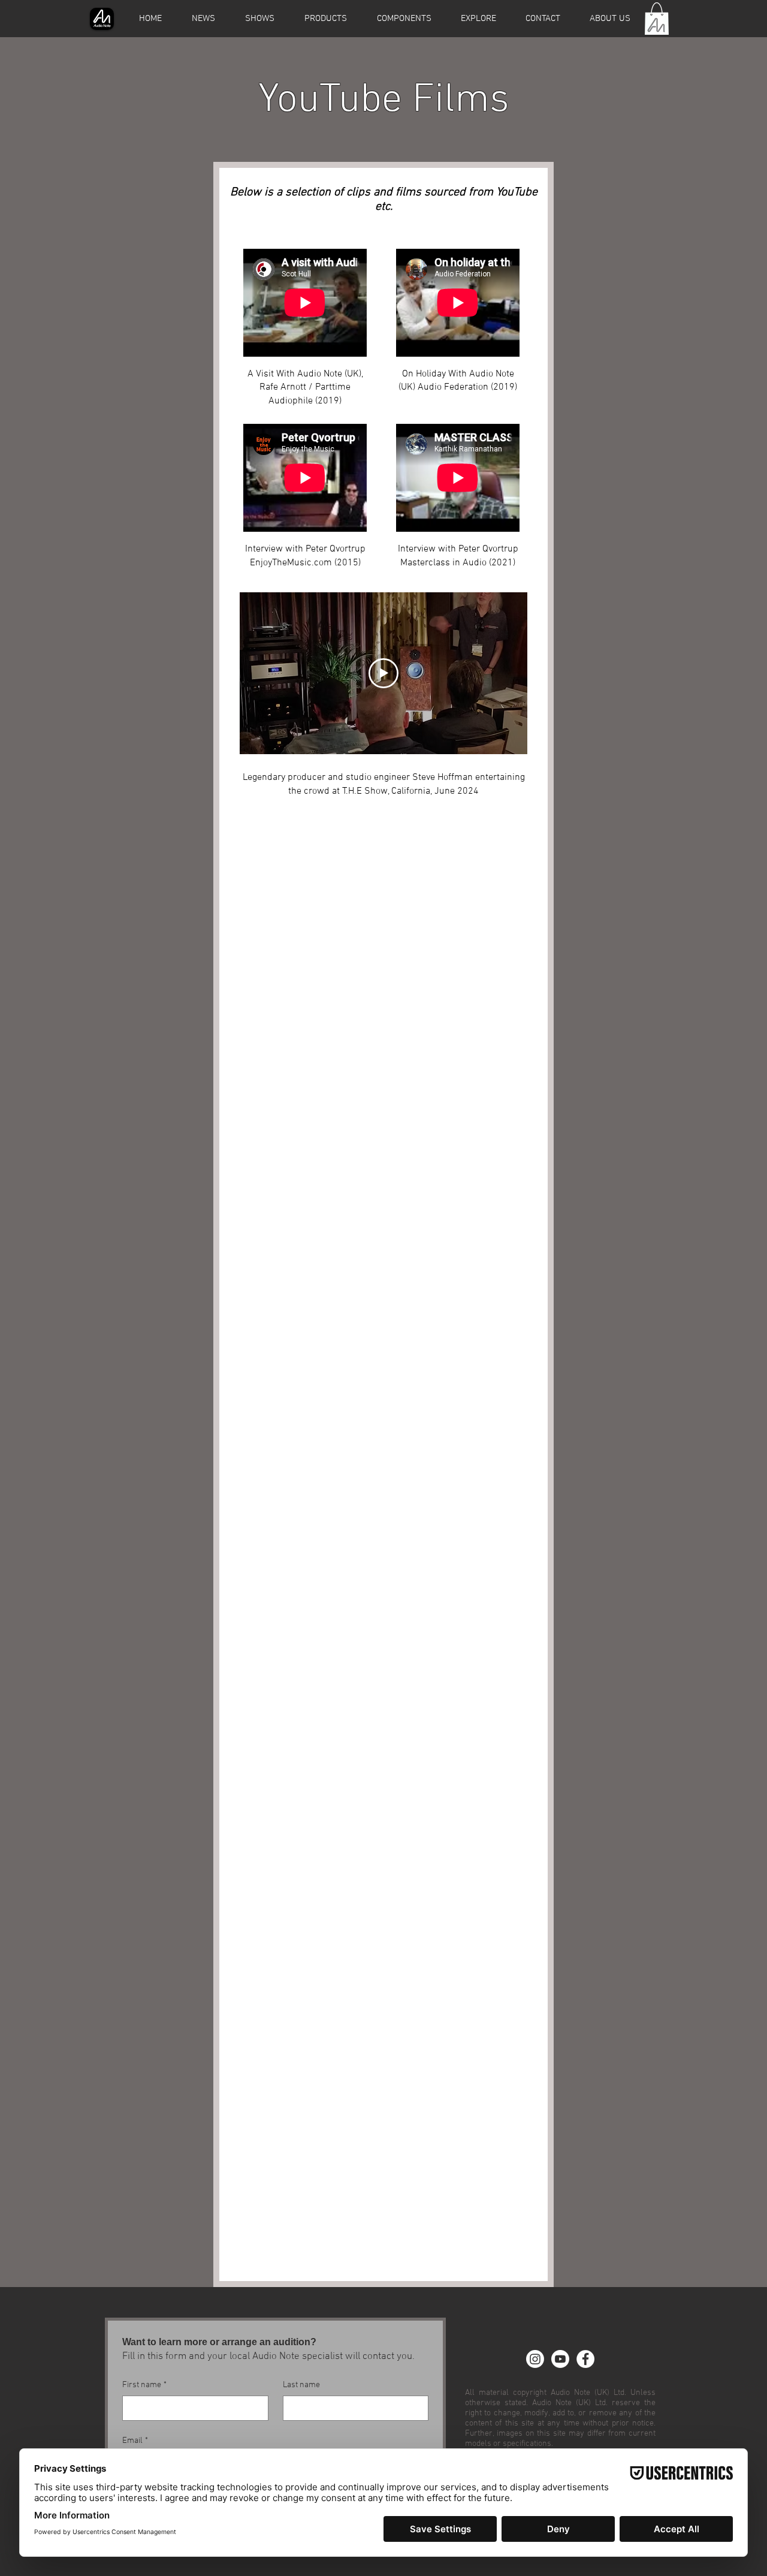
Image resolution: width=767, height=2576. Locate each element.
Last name (301, 2385)
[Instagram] (535, 2359)
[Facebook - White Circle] (585, 2359)
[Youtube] (560, 2359)
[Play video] (383, 673)
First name (144, 2385)
